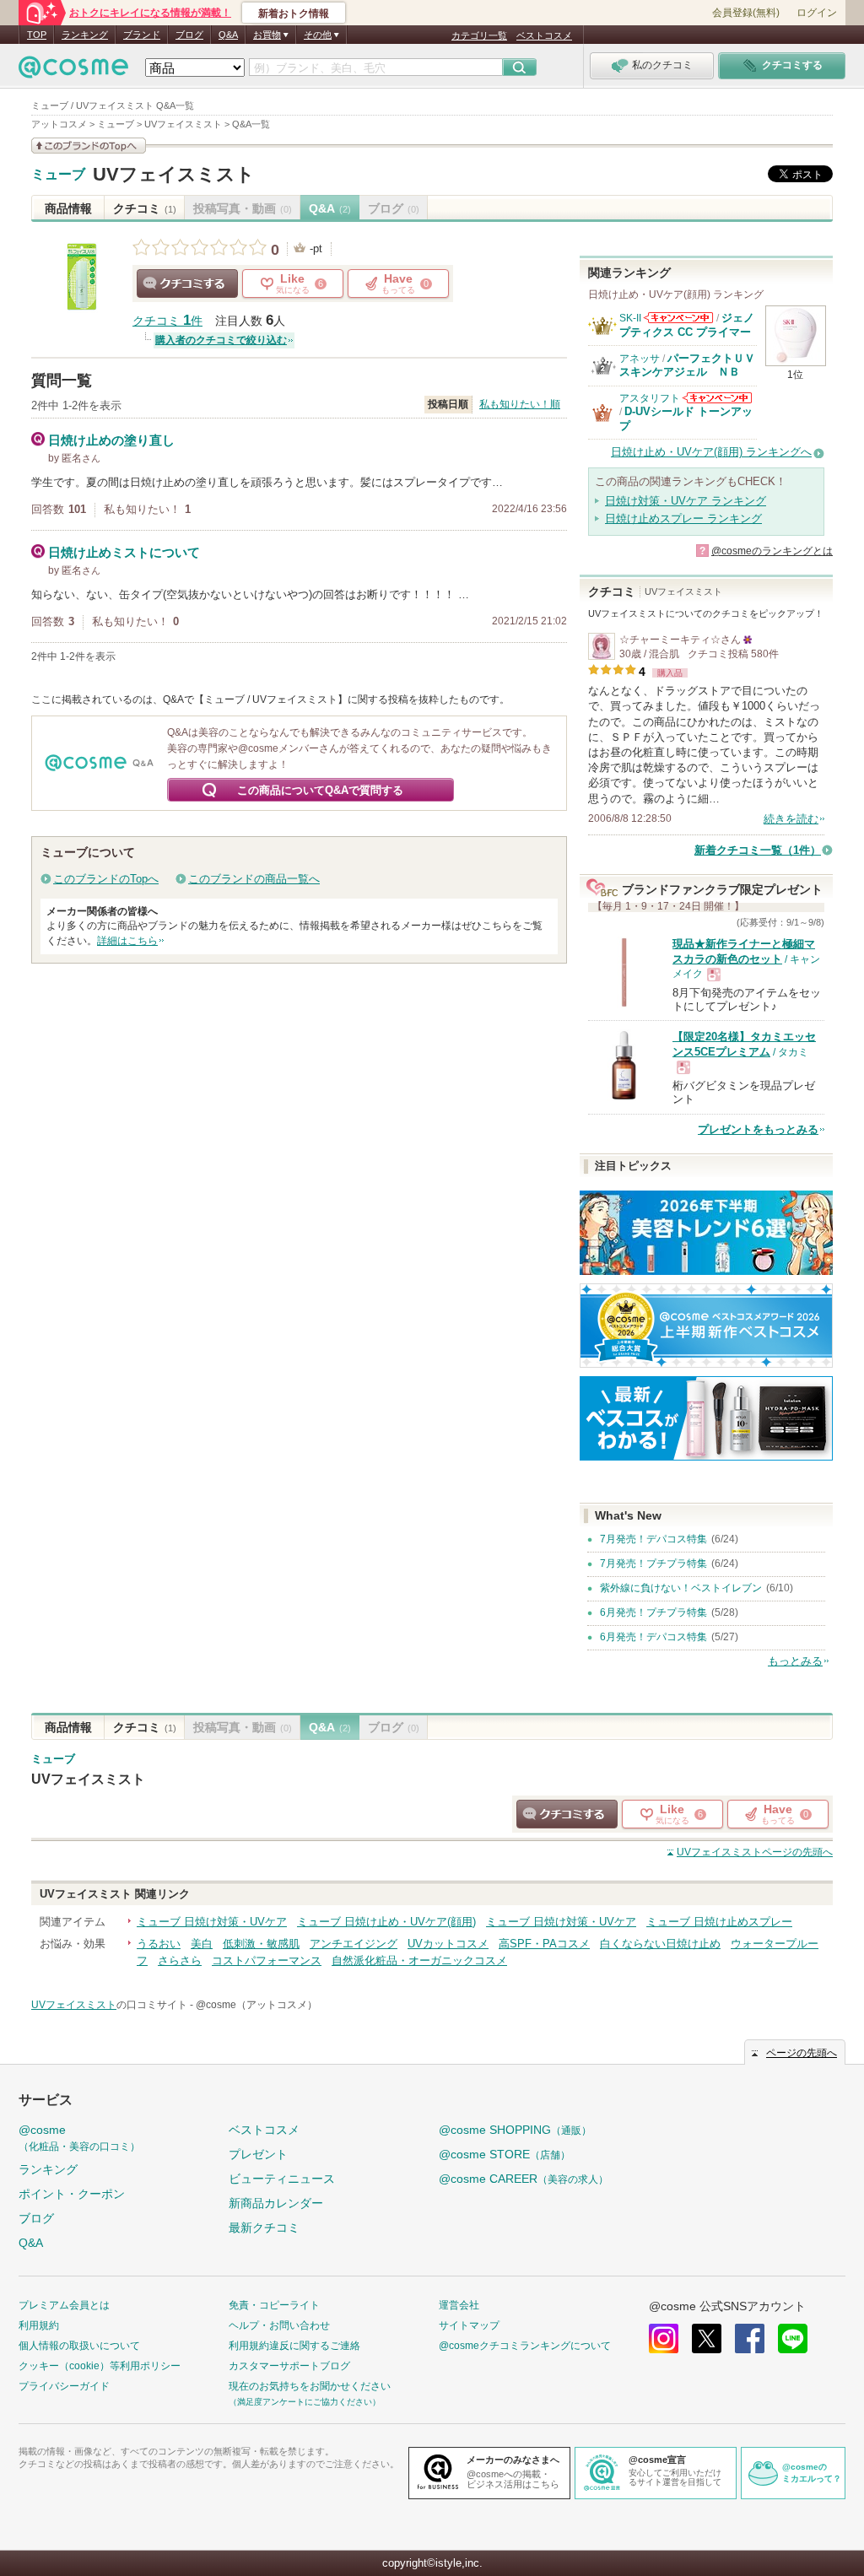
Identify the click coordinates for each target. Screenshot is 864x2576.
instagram (664, 2338)
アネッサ (640, 359)
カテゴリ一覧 (479, 35)
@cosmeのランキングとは (772, 551)
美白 (202, 1944)
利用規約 (39, 2325)
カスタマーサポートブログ (289, 2366)
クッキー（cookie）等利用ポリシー (100, 2366)
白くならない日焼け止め (660, 1944)
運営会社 (459, 2305)
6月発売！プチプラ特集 (653, 1612)
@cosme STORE (505, 2154)
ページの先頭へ (755, 1852)
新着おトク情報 (294, 14)
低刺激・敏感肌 (261, 1944)
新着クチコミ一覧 (758, 850)
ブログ (189, 35)
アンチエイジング (354, 1944)
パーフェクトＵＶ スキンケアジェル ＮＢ (693, 365)
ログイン (817, 13)
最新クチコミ (264, 2228)
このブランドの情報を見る (89, 146)
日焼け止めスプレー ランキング (683, 518)
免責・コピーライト (274, 2305)
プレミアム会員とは (64, 2305)
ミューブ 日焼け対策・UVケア (212, 1922)
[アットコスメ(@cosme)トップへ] (73, 71)
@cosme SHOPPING (515, 2130)
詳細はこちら (127, 941)
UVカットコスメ (448, 1944)
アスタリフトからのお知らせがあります (717, 398)
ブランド (142, 35)
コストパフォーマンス (267, 1960)
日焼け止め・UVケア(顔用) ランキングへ (711, 452)
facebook (750, 2338)
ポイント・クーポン (72, 2194)
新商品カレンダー (276, 2203)
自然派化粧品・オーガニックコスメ (419, 1960)
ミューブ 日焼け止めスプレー (719, 1922)
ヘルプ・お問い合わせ (279, 2325)
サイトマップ (469, 2325)
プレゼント (258, 2154)
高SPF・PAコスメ (544, 1944)
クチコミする (187, 284)
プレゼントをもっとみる (758, 1129)
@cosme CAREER (524, 2179)
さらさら (180, 1960)
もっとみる (795, 1661)
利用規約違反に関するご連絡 (294, 2346)
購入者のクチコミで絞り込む (221, 340)
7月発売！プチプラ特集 (653, 1563)
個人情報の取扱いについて (79, 2346)
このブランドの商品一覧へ (254, 879)
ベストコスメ (544, 35)
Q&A (228, 35)
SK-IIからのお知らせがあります (678, 318)
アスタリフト (650, 398)
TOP (37, 35)
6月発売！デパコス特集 (653, 1637)
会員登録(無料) (746, 13)
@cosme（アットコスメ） (256, 2005)
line (793, 2338)
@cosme (79, 2138)
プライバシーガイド (64, 2386)
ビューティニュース (282, 2179)
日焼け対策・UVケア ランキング (686, 501)
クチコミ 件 (167, 321)
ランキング (85, 35)
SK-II (630, 318)
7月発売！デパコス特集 (653, 1539)
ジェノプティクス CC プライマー (687, 324)
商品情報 (68, 208)
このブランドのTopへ (106, 879)
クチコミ (145, 208)
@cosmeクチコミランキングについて (525, 2346)
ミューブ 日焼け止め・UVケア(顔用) (386, 1922)
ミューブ (58, 175)
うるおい (159, 1944)
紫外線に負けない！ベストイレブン (681, 1588)
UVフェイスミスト (174, 174)
